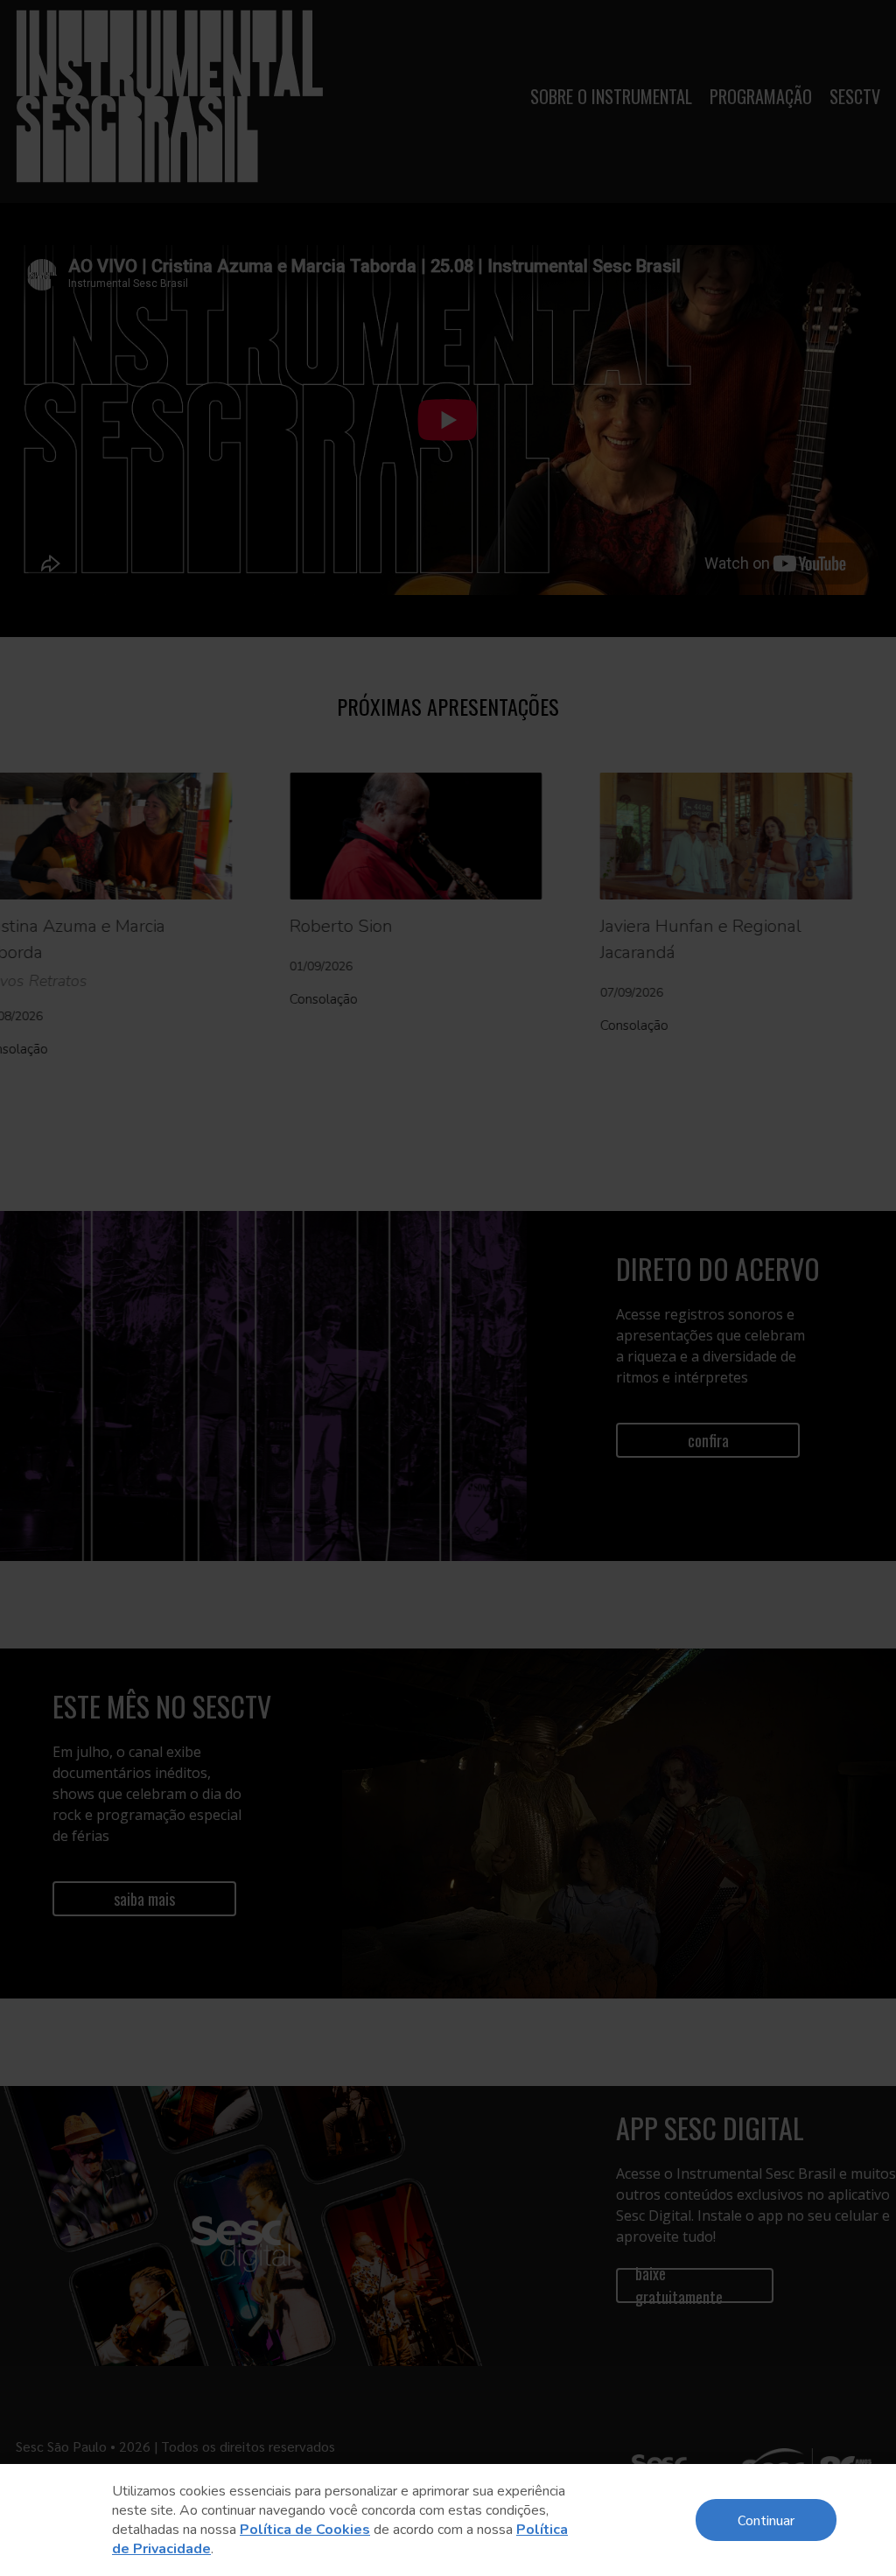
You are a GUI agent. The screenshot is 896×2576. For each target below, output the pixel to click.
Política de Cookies (305, 2530)
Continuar (766, 2520)
